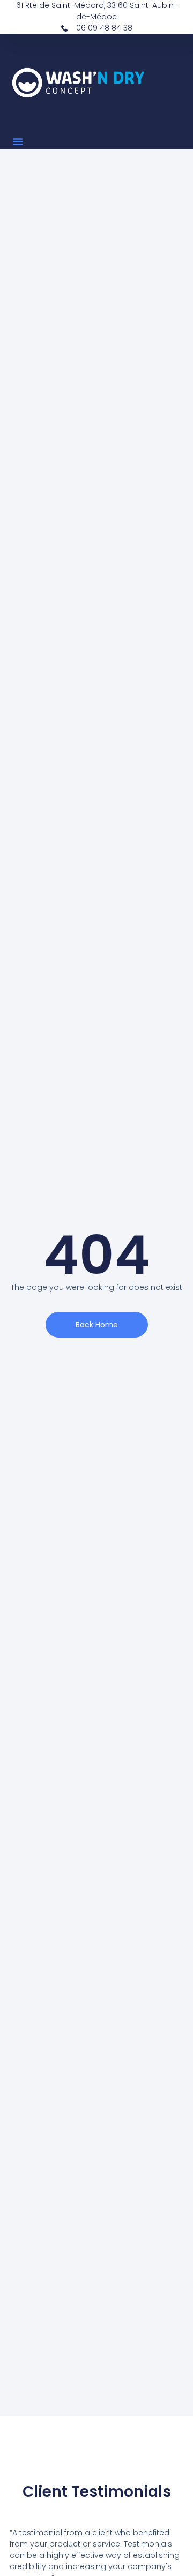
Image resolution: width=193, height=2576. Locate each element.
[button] (18, 141)
